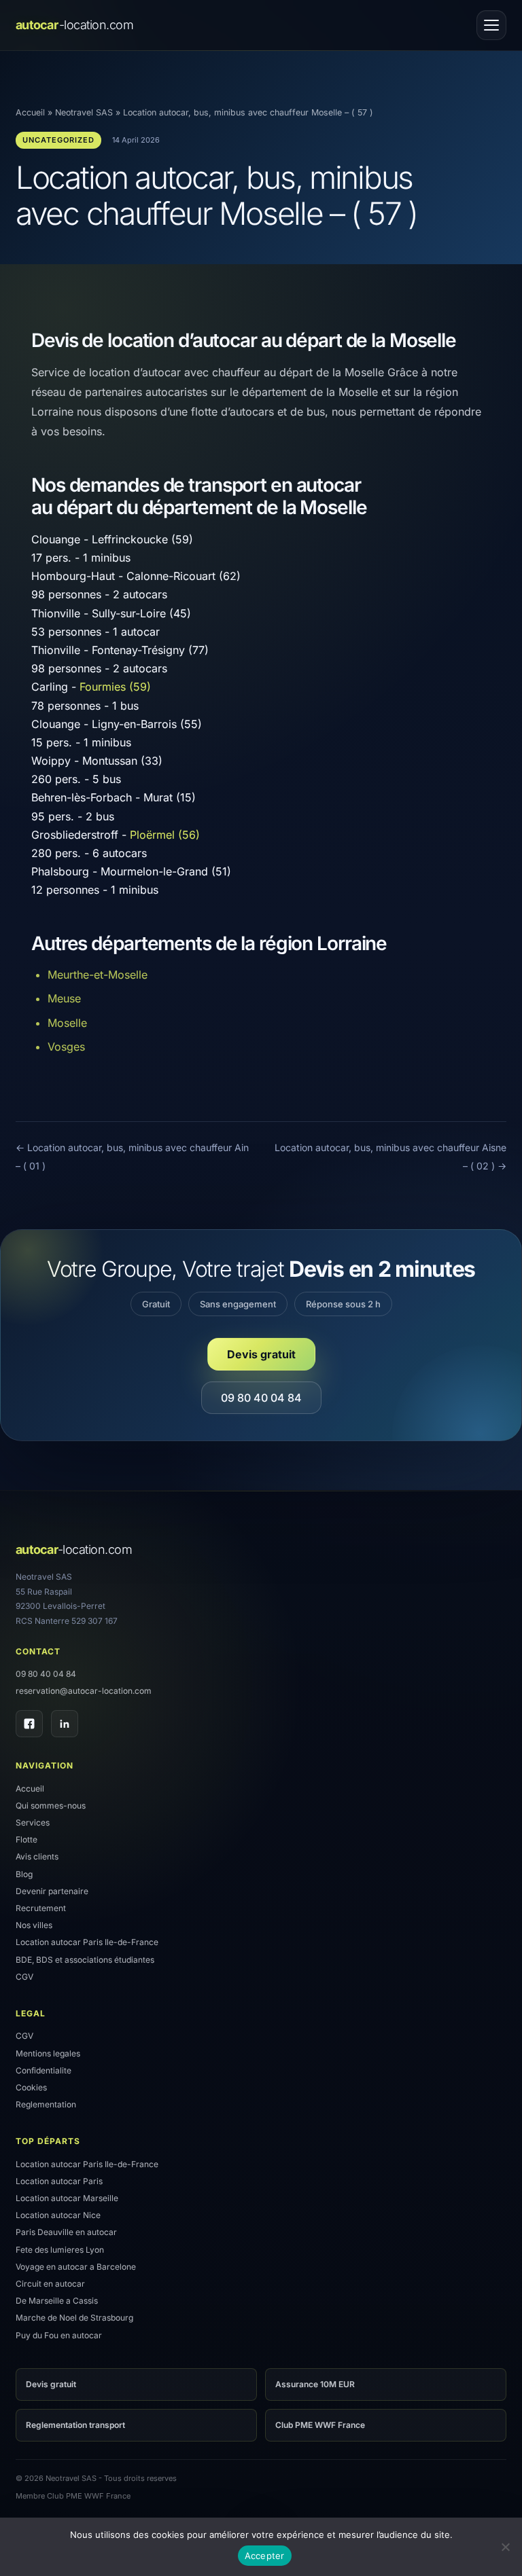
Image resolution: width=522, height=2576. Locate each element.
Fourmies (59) (115, 687)
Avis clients (37, 1856)
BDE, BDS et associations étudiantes (85, 1960)
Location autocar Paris (59, 2181)
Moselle (67, 1023)
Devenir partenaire (52, 1891)
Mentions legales (48, 2053)
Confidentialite (43, 2070)
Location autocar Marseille (67, 2198)
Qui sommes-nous (51, 1806)
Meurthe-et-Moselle (98, 975)
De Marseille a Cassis (57, 2301)
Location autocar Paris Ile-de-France (87, 1942)
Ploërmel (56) (165, 835)
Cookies (31, 2087)
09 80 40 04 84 (261, 1398)
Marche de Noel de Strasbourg (74, 2318)
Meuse (64, 998)
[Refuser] (505, 2547)
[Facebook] (29, 1724)
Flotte (27, 1839)
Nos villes (34, 1925)
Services (33, 1822)
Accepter (265, 2556)
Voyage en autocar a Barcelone (76, 2267)
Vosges (66, 1047)
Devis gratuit (261, 1354)
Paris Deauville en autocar (66, 2232)
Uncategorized (58, 140)
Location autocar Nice (58, 2215)
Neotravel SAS (84, 112)
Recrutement (41, 1908)
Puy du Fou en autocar (59, 2335)
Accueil (30, 112)
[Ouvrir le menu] (491, 25)
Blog (24, 1874)
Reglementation (46, 2104)
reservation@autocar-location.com (84, 1691)
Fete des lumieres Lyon (60, 2250)
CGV (24, 1977)
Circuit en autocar (50, 2284)
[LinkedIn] (65, 1724)
